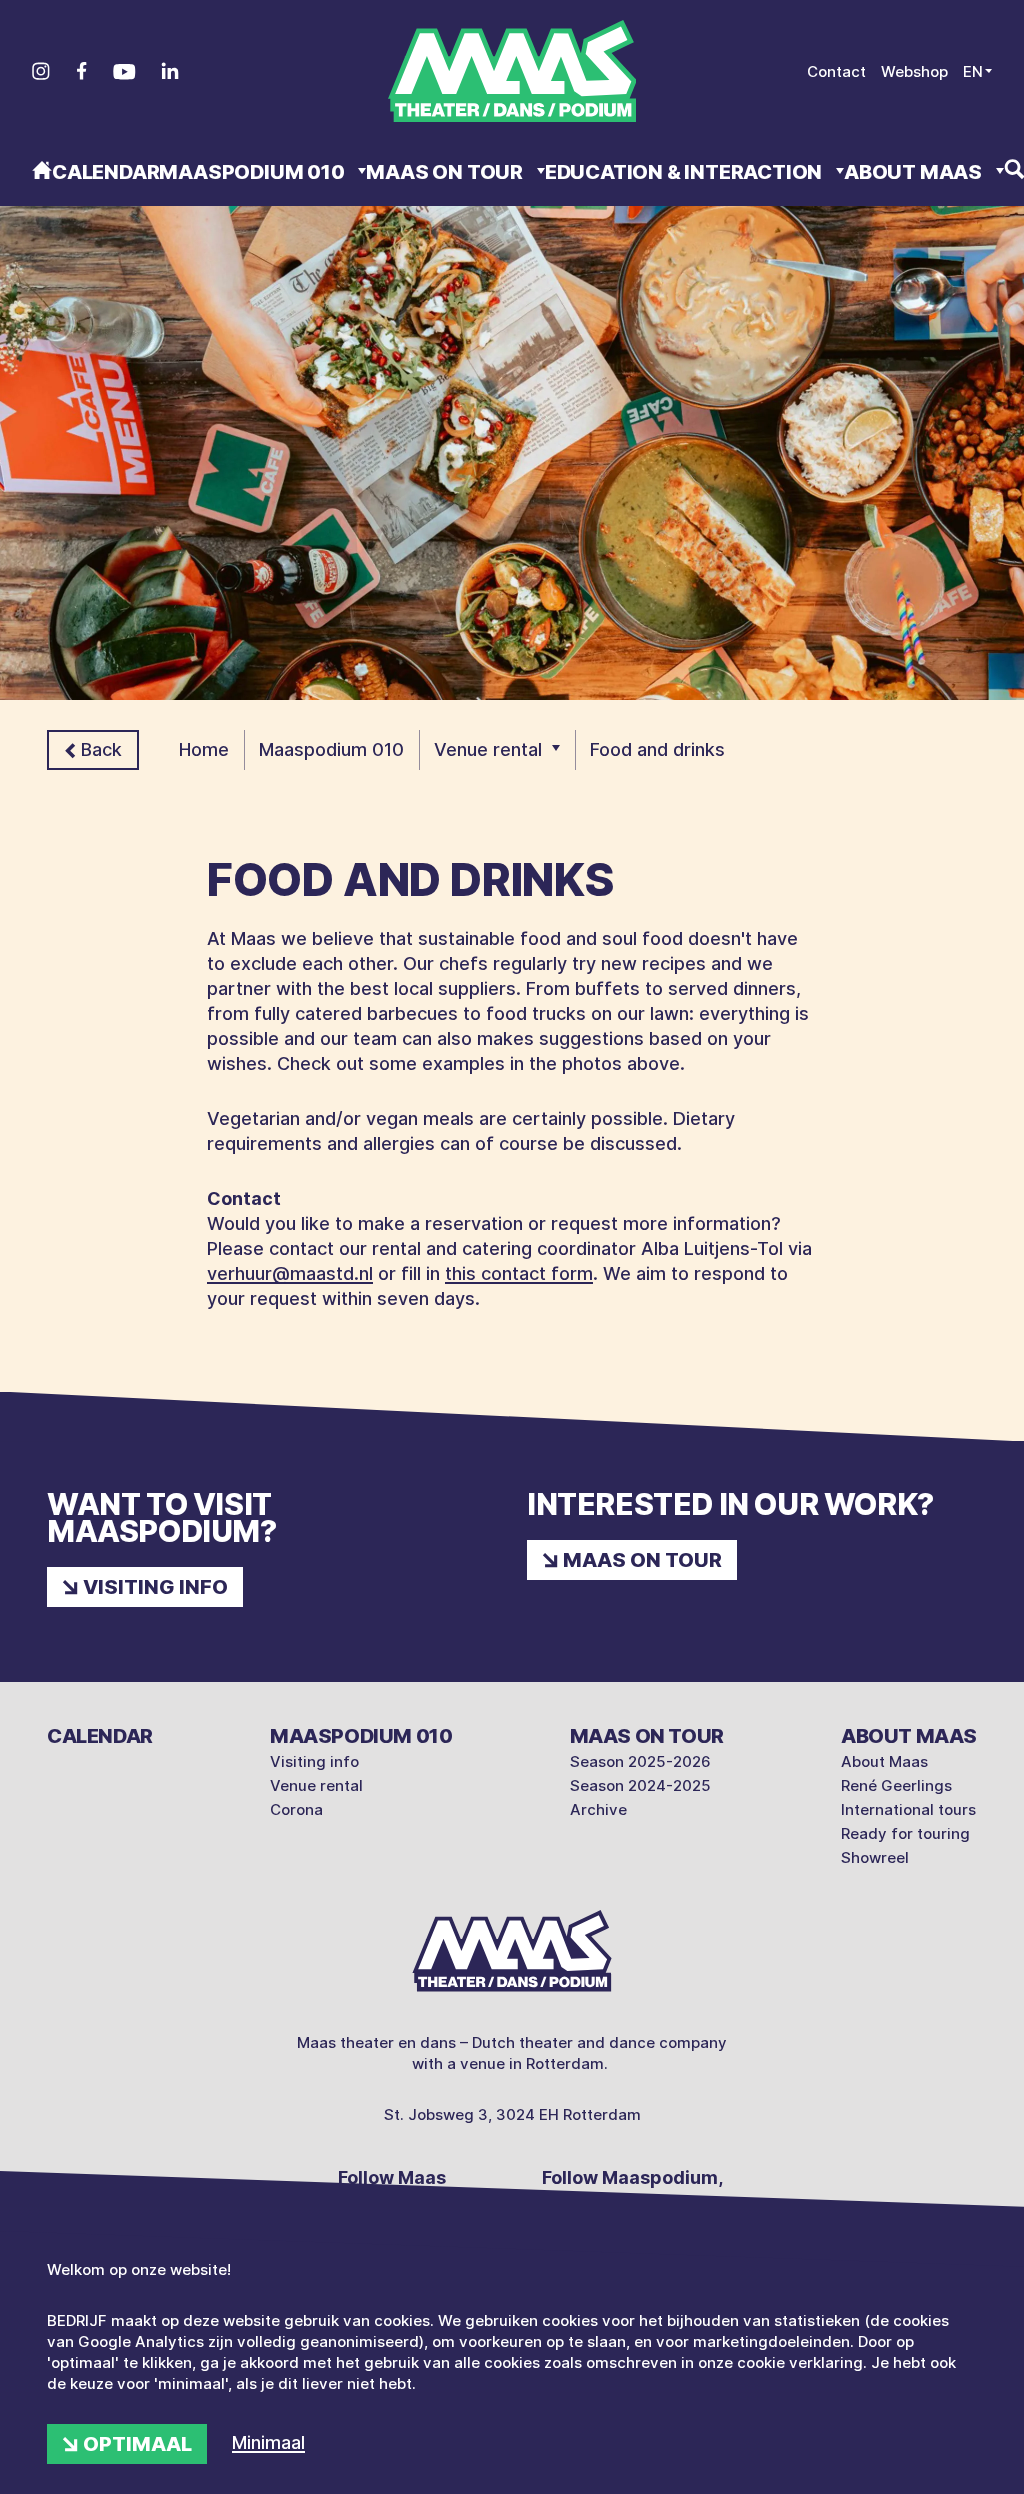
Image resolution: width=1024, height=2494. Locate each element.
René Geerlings (896, 1785)
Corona (296, 1809)
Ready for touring (905, 1833)
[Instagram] (41, 71)
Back (101, 749)
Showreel (875, 1857)
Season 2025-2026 (640, 1761)
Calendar (105, 172)
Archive (598, 1809)
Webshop (914, 71)
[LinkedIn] (170, 71)
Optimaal (137, 2444)
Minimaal (268, 2442)
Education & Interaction (685, 172)
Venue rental (488, 749)
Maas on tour (446, 172)
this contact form (519, 1273)
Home (204, 749)
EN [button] (973, 71)
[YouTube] (124, 72)
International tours (908, 1809)
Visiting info (155, 1587)
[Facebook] (81, 71)
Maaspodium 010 (253, 172)
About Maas (915, 172)
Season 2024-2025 (640, 1785)
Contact (836, 71)
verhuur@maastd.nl (290, 1273)
